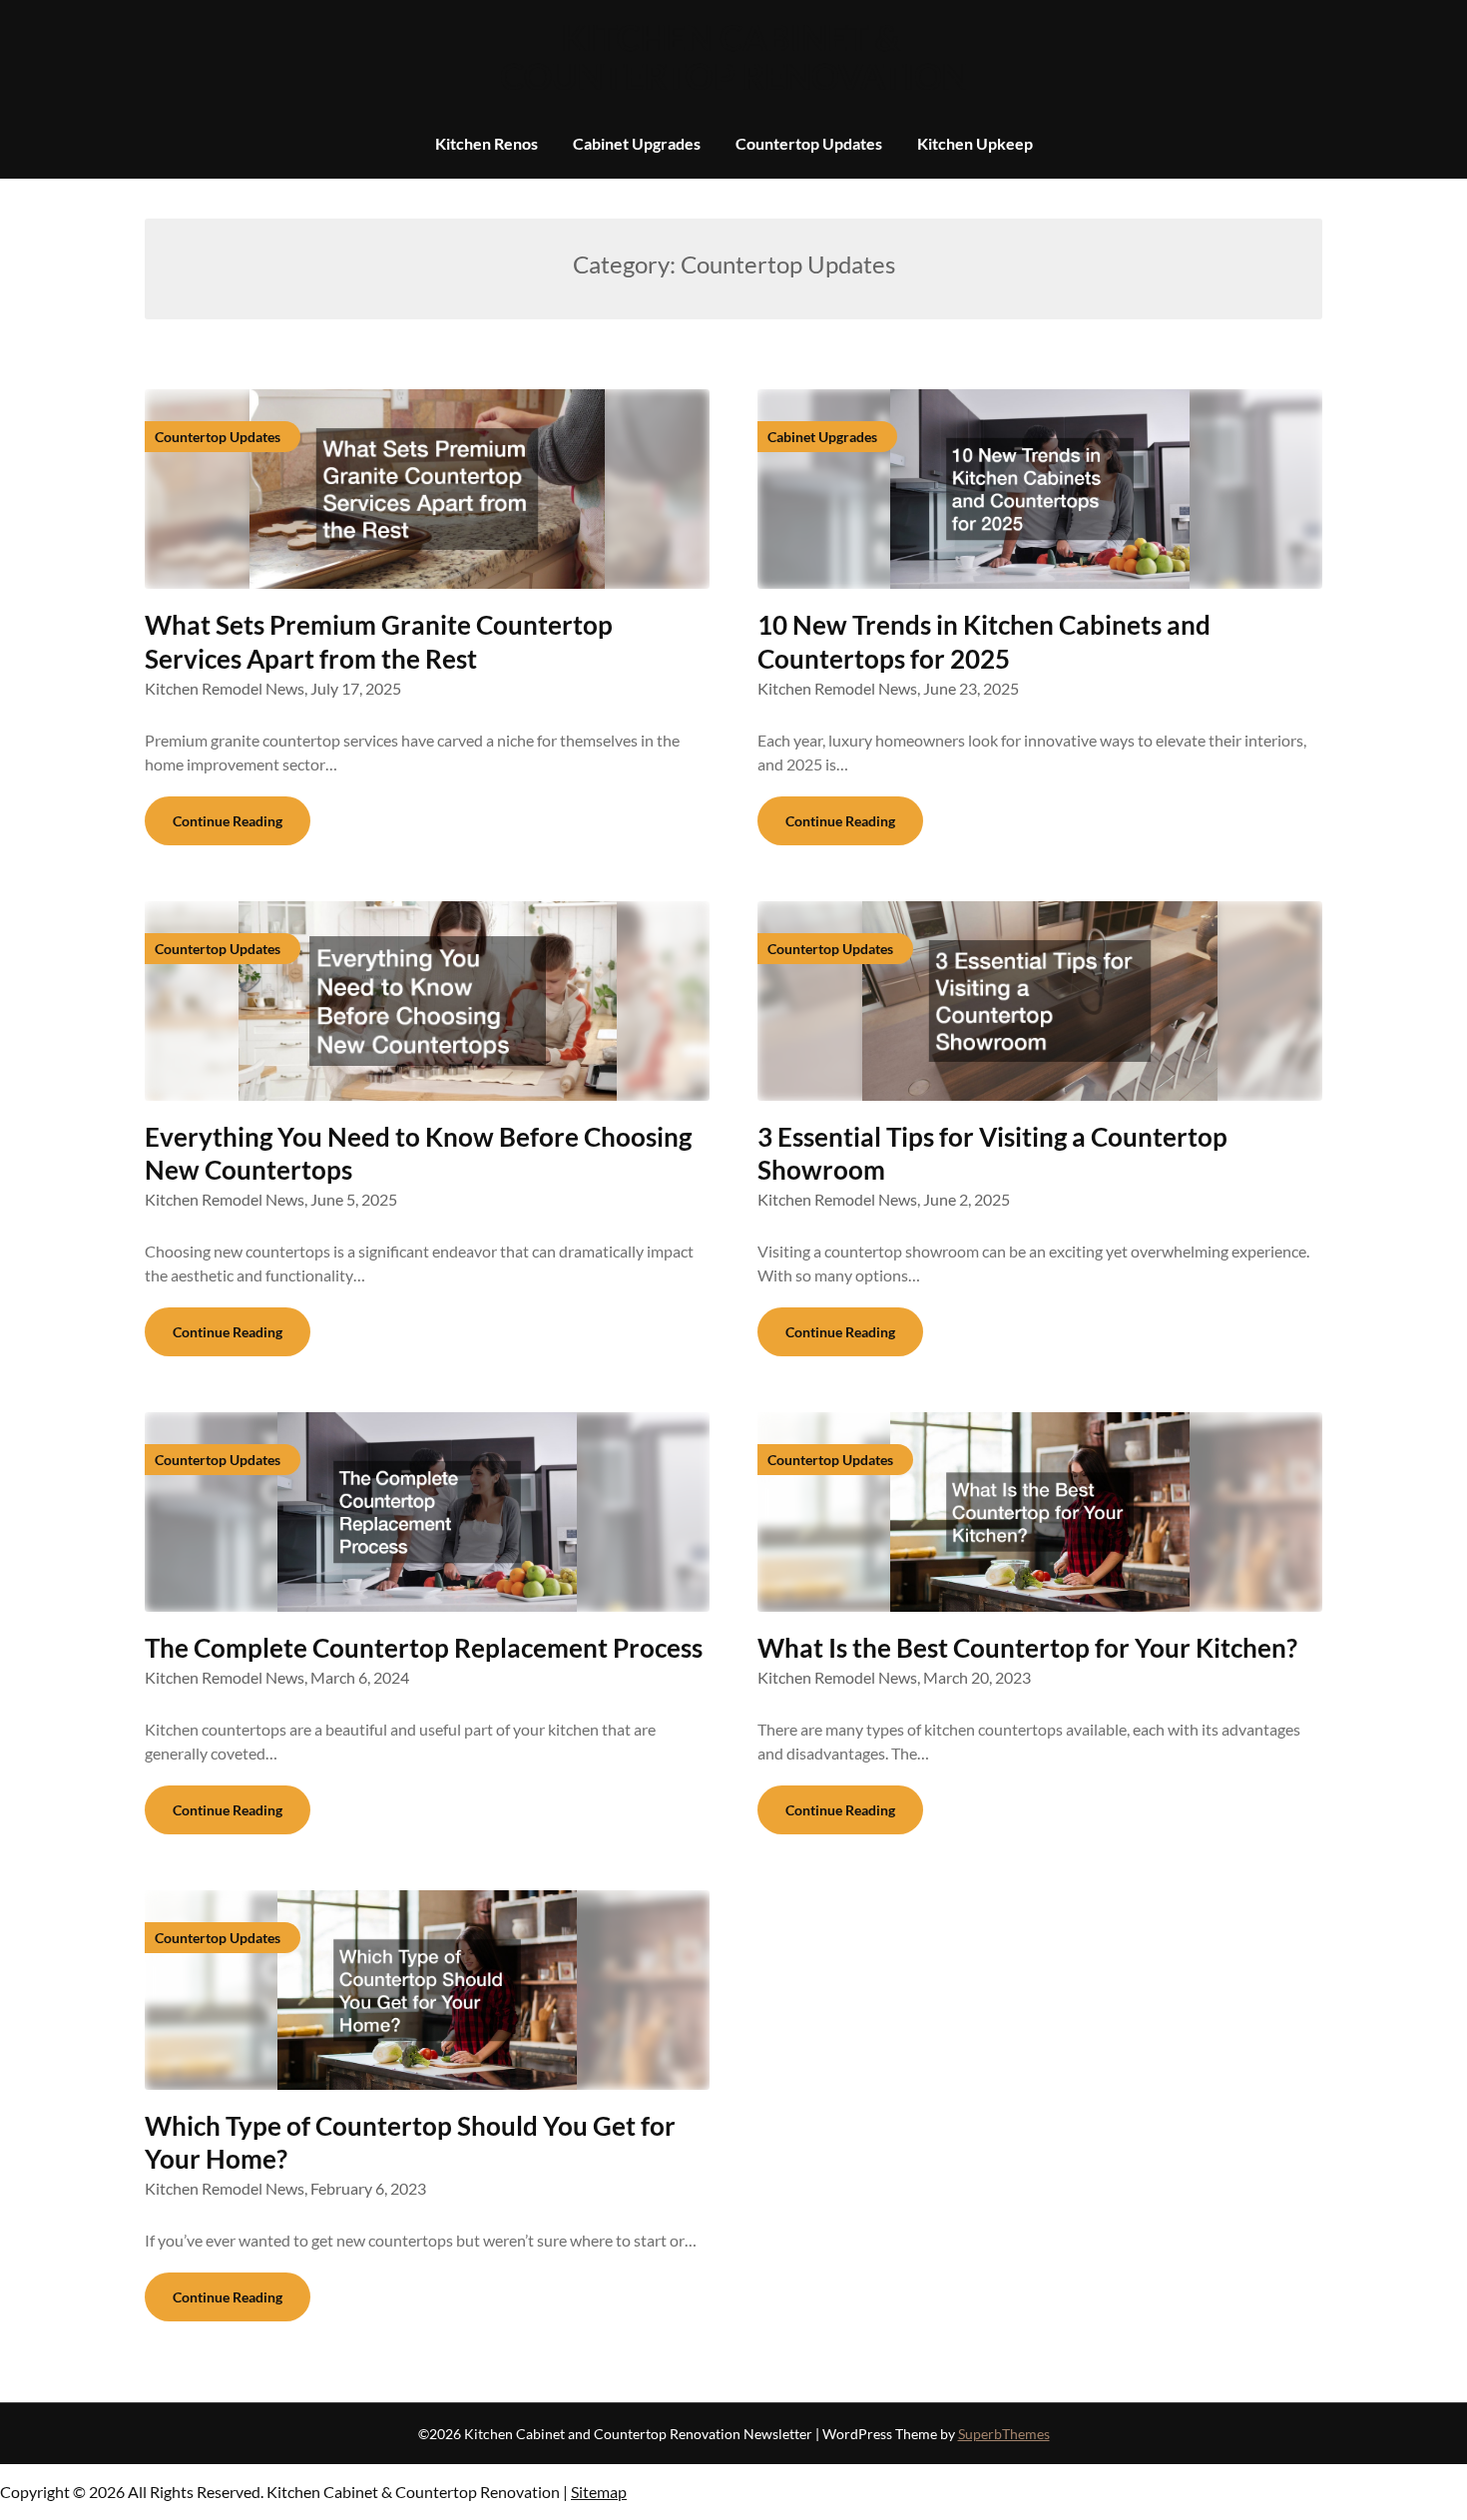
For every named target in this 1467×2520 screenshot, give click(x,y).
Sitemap (599, 2492)
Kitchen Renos (487, 143)
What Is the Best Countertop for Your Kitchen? (1027, 1648)
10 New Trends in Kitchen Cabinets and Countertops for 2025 (984, 642)
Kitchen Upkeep (975, 143)
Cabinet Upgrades (637, 143)
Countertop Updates (809, 143)
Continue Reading (228, 821)
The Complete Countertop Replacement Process (424, 1648)
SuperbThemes (1004, 2434)
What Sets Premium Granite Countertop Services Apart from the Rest (379, 642)
